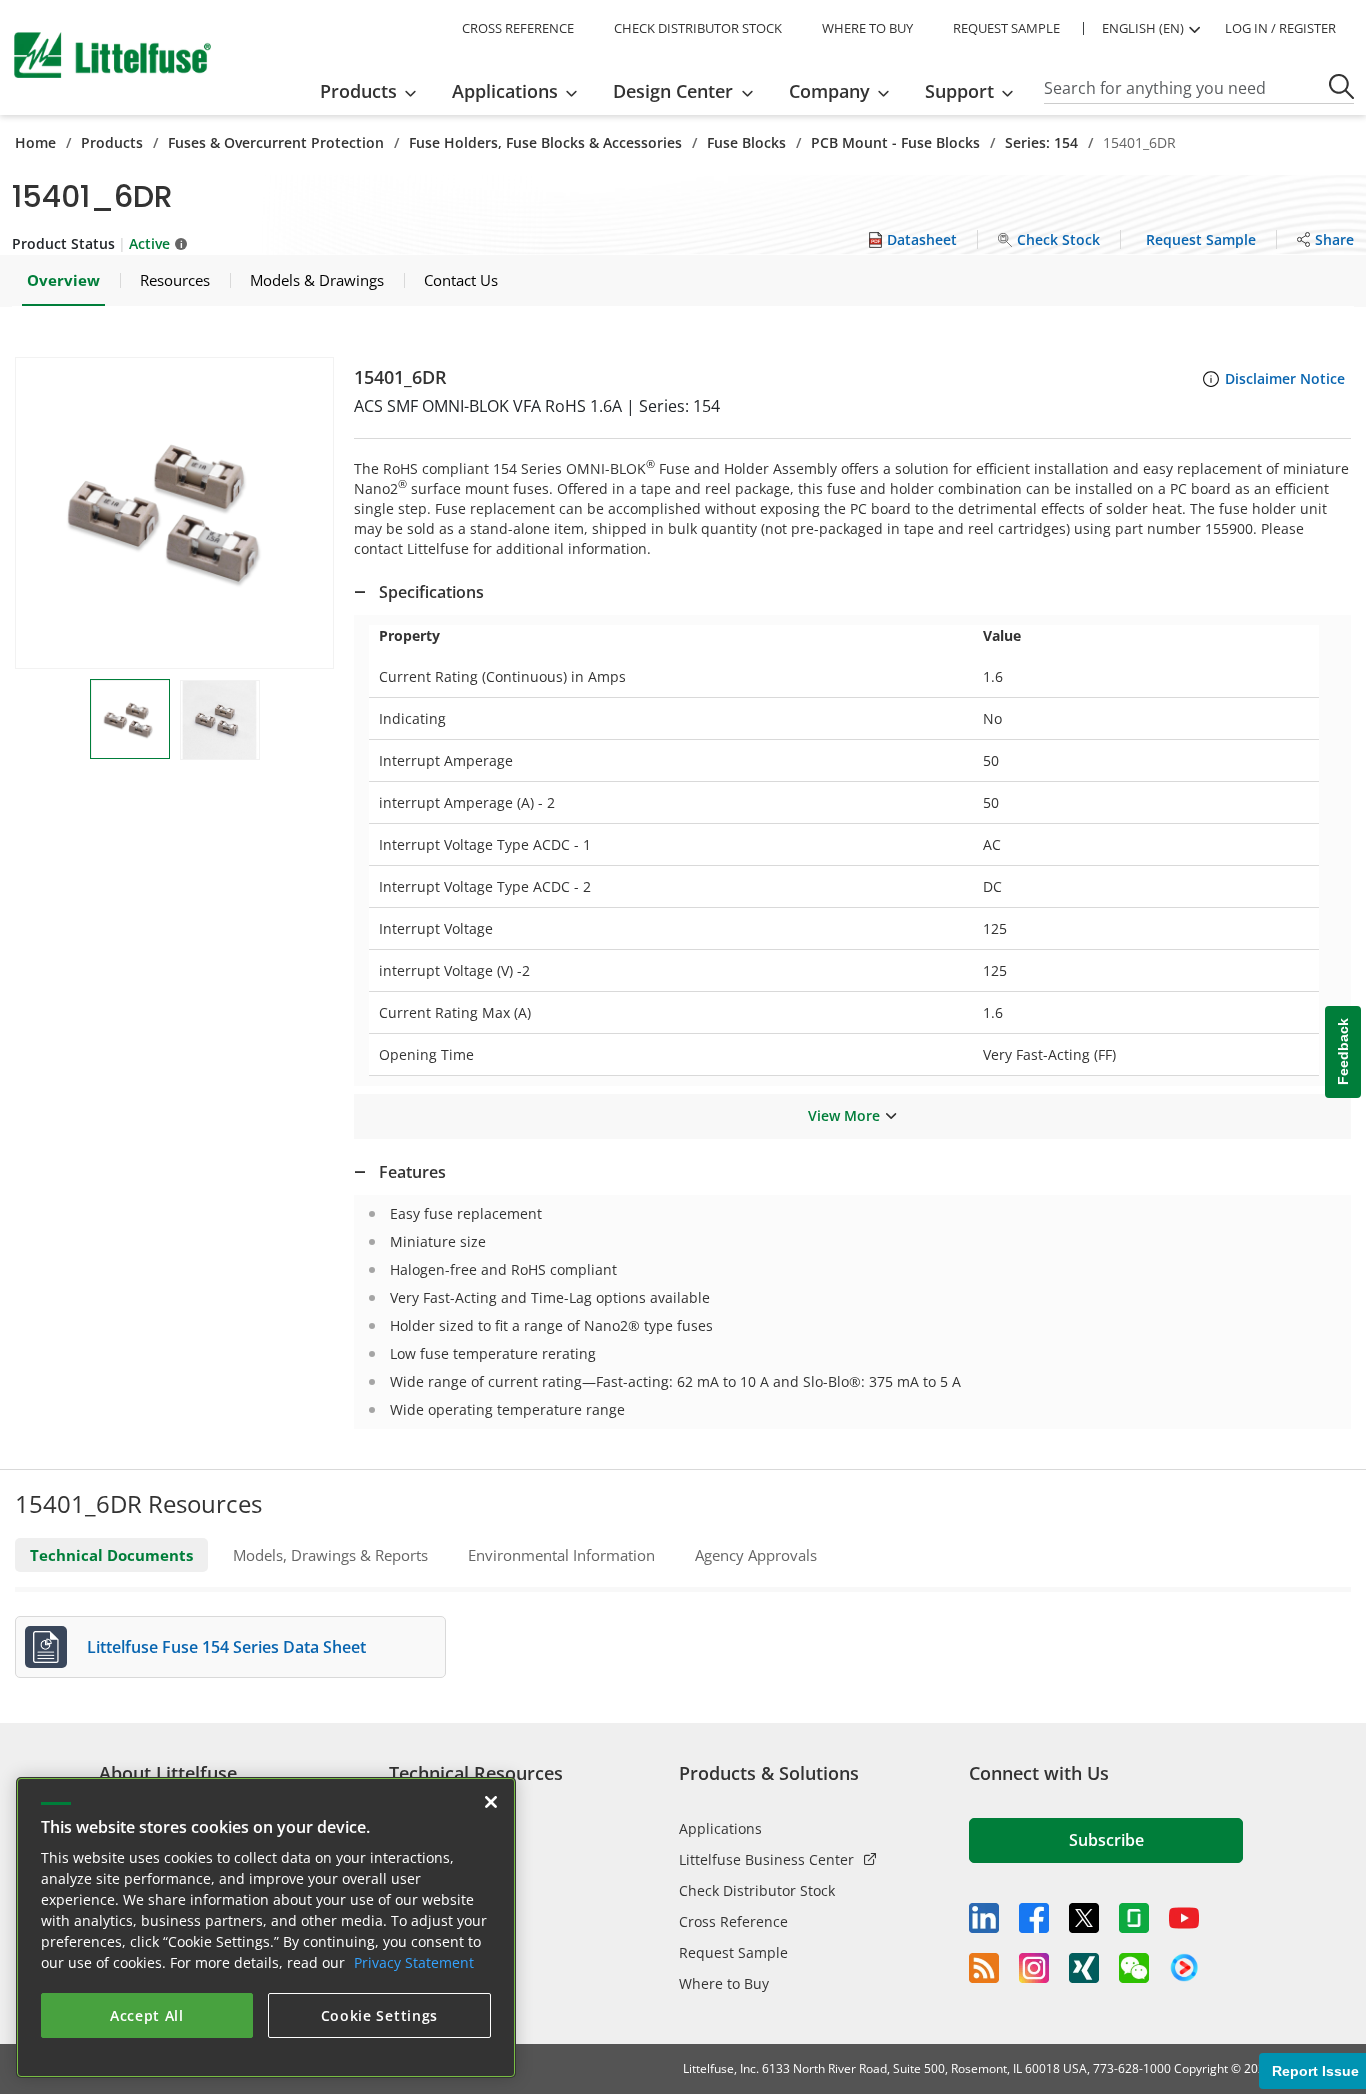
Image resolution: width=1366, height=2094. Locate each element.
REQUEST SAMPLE (1006, 28)
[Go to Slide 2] (220, 720)
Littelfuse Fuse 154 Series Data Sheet (226, 1647)
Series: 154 (1041, 142)
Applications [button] (505, 91)
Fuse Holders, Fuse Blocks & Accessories (545, 142)
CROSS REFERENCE (518, 28)
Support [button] (959, 91)
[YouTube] (1184, 1918)
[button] (174, 513)
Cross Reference (733, 1921)
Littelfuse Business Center (766, 1859)
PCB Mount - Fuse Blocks (895, 142)
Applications (720, 1828)
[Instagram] (1034, 1968)
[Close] (491, 1802)
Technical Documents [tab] (111, 1555)
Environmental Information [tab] (561, 1555)
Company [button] (829, 91)
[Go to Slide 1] (130, 719)
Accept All (147, 2015)
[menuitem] (374, 91)
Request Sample (733, 1952)
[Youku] (1184, 1968)
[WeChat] (1134, 1968)
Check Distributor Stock (757, 1890)
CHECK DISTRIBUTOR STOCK (698, 28)
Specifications (431, 592)
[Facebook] (1034, 1918)
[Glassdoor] (1134, 1918)
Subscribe (1106, 1840)
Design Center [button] (673, 91)
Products (112, 142)
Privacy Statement (414, 1962)
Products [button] (358, 91)
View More (844, 1115)
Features (412, 1172)
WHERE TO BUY (867, 28)
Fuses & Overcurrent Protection (276, 142)
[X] (1084, 1918)
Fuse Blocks (746, 142)
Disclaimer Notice (1285, 378)
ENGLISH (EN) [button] (1143, 28)
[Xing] (1084, 1968)
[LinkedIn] (984, 1918)
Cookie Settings (380, 2015)
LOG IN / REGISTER (1280, 28)
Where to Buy (724, 1983)
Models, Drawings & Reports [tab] (330, 1555)
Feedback (1343, 1052)
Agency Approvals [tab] (756, 1555)
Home (35, 142)
